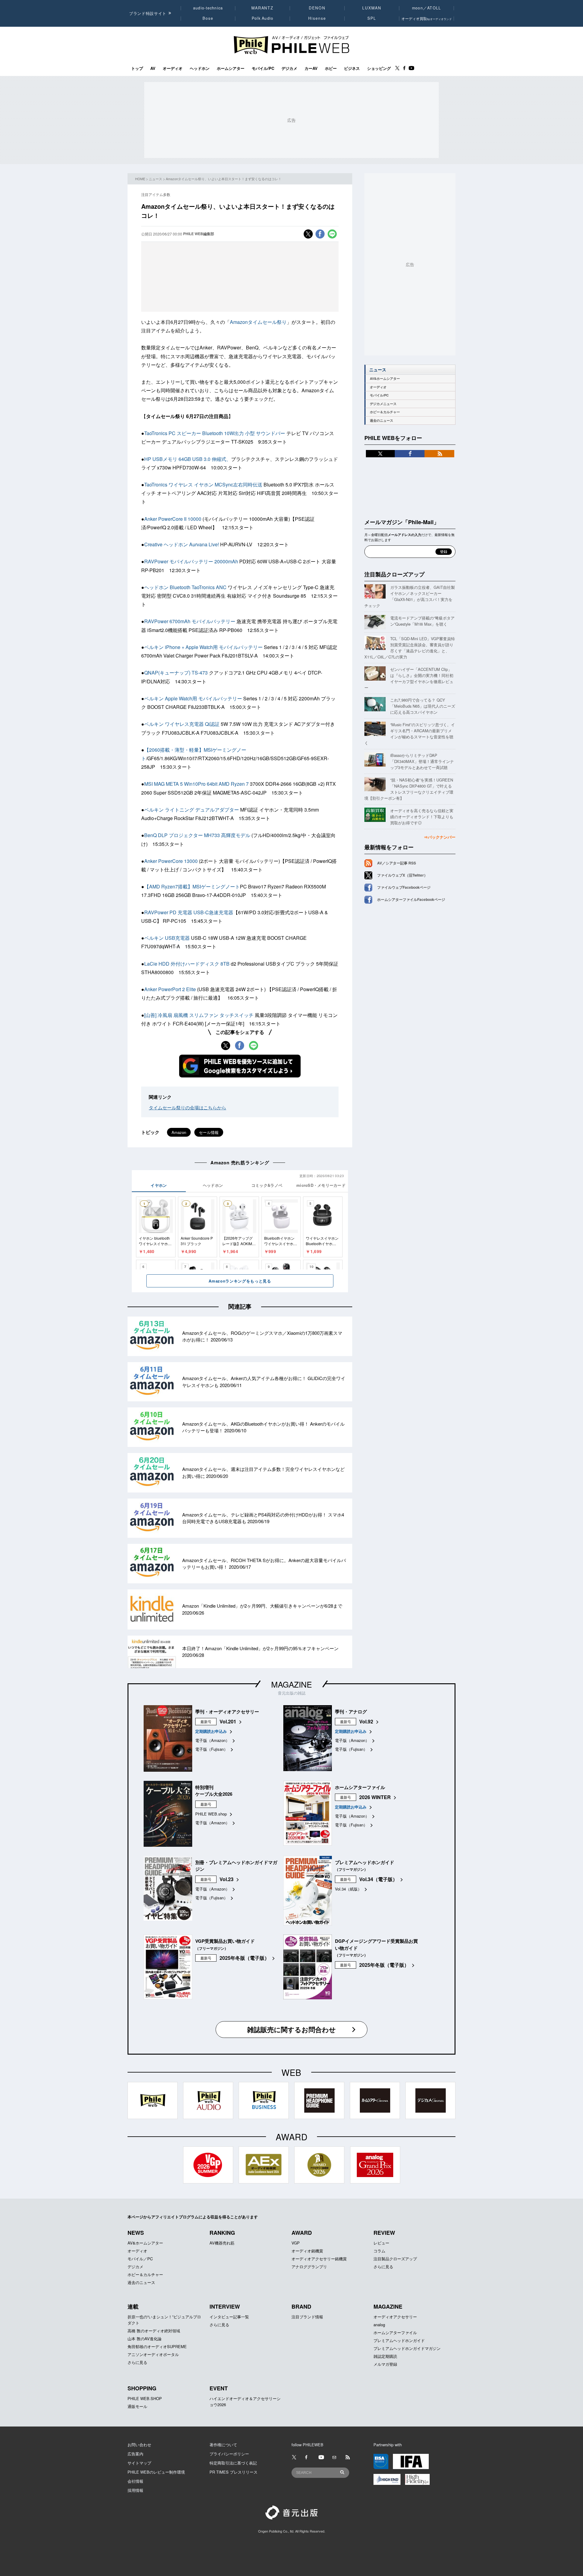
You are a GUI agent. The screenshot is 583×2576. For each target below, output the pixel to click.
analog (379, 2325)
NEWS (136, 2233)
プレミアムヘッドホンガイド (399, 2340)
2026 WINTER (375, 1797)
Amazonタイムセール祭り (258, 322)
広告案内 (135, 2454)
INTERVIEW (225, 2306)
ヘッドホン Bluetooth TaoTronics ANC (185, 587)
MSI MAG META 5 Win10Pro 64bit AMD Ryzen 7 (196, 784)
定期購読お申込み (211, 1731)
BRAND (301, 2306)
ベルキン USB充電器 (167, 938)
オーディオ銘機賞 (307, 2251)
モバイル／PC (140, 2259)
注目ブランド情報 (307, 2317)
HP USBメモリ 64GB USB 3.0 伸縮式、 (188, 459)
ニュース (155, 179)
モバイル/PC (263, 68)
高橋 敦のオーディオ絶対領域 (154, 2331)
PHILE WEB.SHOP (145, 2398)
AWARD (302, 2233)
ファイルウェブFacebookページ (404, 887)
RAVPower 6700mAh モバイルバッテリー (190, 621)
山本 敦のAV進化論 (145, 2339)
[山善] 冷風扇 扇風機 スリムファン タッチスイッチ (199, 1015)
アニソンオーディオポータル (153, 2354)
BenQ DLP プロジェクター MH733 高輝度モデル (197, 835)
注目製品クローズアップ (394, 574)
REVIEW (384, 2233)
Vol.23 (227, 1879)
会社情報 (135, 2481)
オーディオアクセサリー (395, 2317)
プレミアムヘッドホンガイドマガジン (407, 2348)
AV (153, 68)
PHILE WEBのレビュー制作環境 (156, 2472)
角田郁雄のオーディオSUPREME (157, 2346)
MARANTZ (263, 8)
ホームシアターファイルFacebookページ (411, 899)
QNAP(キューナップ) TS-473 (177, 673)
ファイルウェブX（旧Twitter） (402, 875)
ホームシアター (231, 68)
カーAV (311, 68)
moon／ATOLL (427, 8)
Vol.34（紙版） (348, 1889)
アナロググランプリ (309, 2267)
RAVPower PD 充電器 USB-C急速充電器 (189, 912)
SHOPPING (142, 2388)
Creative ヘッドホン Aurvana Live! (182, 544)
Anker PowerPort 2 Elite (170, 989)
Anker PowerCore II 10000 (173, 519)
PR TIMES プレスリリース (234, 2472)
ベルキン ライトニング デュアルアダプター (192, 810)
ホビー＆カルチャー (385, 412)
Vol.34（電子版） (378, 1879)
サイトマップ (139, 2463)
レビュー (381, 2243)
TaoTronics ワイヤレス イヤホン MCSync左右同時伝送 (204, 484)
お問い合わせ (139, 2445)
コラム (379, 2251)
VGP (296, 2243)
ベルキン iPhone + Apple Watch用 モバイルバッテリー (203, 647)
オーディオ (173, 68)
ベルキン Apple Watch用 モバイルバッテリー (193, 698)
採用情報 (135, 2490)
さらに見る (383, 2267)
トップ (137, 68)
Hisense (317, 18)
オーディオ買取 (427, 18)
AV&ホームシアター (385, 378)
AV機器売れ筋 (222, 2243)
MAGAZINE (291, 1684)
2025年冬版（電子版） (244, 1958)
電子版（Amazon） (212, 1740)
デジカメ (289, 68)
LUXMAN (372, 8)
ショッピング (379, 68)
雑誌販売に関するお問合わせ (291, 2029)
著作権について (223, 2445)
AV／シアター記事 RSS (397, 863)
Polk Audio (263, 18)
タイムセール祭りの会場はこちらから (188, 1107)
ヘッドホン (200, 68)
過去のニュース (382, 420)
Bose (208, 18)
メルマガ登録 (385, 2364)
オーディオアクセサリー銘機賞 (319, 2259)
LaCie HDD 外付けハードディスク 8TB (187, 964)
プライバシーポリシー (229, 2454)
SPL (372, 18)
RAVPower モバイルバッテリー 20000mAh (192, 561)
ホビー (331, 68)
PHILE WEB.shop (211, 1814)
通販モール (137, 2406)
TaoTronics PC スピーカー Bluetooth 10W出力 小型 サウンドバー (215, 433)
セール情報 (209, 1132)
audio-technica (208, 8)
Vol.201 (228, 1721)
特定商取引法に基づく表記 (233, 2463)
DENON (317, 8)
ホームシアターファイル (395, 2332)
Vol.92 (366, 1721)
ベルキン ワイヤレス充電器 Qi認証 (182, 724)
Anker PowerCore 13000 (171, 861)
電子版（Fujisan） (211, 1749)
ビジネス (352, 68)
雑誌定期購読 (385, 2356)
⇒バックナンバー (440, 837)
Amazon (179, 1132)
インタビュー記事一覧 (229, 2317)
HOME (140, 179)
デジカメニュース (383, 404)
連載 (133, 2306)
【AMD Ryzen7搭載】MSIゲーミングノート (192, 886)
